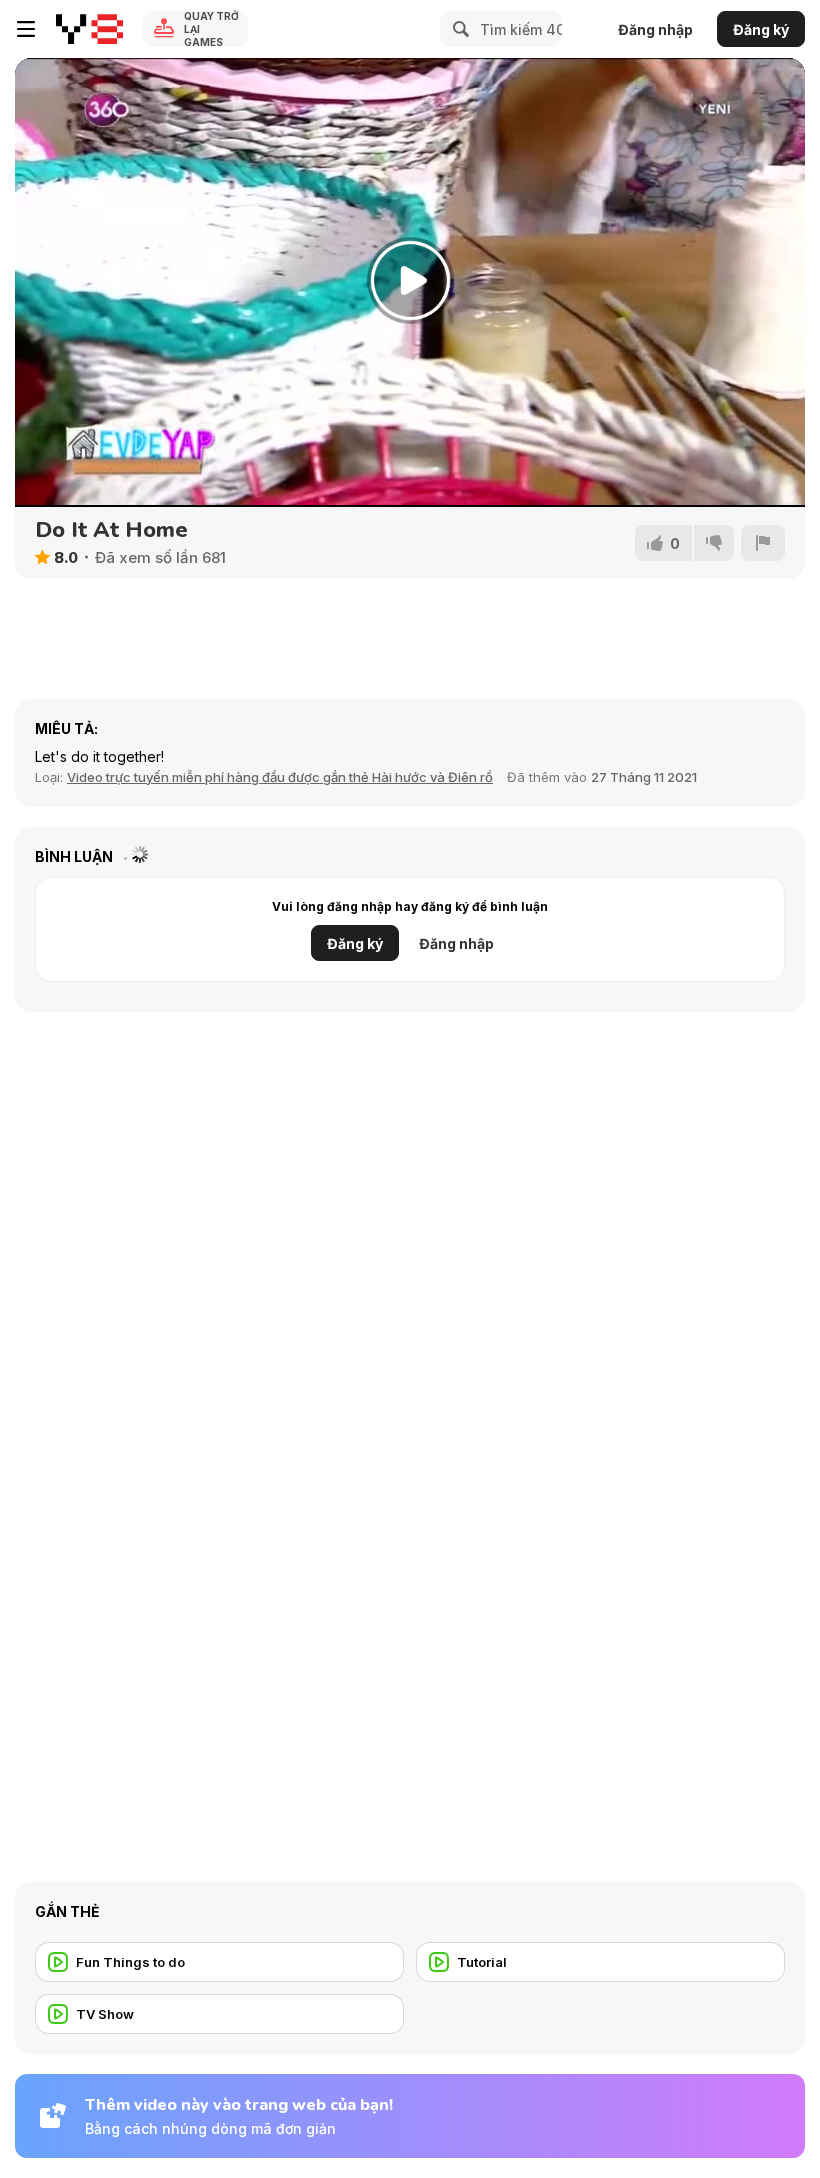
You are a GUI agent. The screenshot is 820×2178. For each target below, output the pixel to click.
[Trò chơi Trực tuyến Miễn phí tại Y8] (89, 29)
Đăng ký (761, 29)
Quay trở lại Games (211, 29)
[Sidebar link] (26, 29)
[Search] (458, 29)
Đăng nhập (655, 29)
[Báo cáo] (763, 543)
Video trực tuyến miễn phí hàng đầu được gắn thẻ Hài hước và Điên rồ (280, 777)
